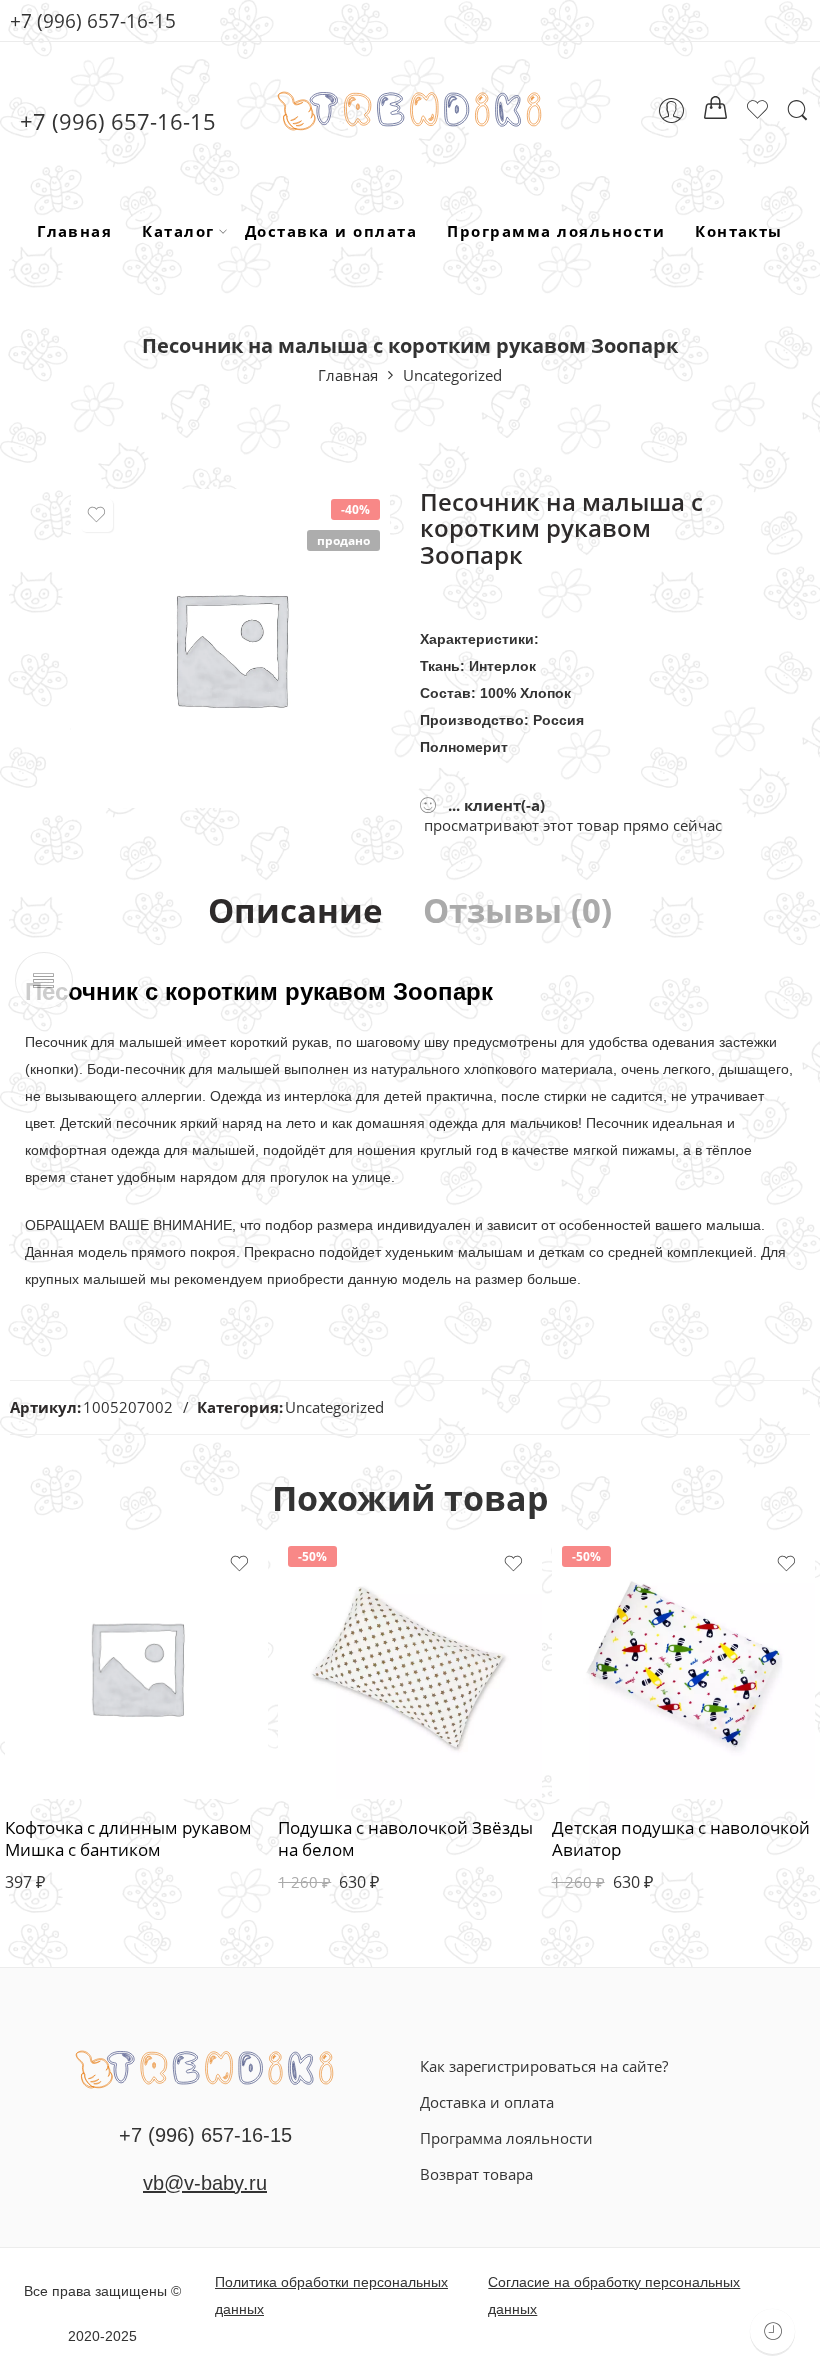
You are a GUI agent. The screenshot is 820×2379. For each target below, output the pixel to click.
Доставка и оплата (331, 231)
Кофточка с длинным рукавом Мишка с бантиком (128, 1838)
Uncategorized (452, 375)
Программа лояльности (556, 231)
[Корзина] (716, 111)
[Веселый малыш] (205, 2067)
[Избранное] (97, 515)
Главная (74, 231)
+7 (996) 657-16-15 (93, 20)
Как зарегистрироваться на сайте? (544, 2066)
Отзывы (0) (517, 911)
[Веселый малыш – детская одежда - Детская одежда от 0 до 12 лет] (410, 110)
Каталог (178, 231)
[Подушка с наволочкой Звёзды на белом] (409, 1667)
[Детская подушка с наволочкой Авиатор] (683, 1667)
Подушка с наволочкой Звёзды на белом (405, 1838)
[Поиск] (797, 110)
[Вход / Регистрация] (671, 110)
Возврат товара (476, 2174)
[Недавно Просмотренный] (772, 2331)
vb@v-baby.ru (205, 2183)
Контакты (739, 231)
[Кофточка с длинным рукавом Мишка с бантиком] (136, 1667)
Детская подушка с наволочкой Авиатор (681, 1838)
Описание (295, 911)
